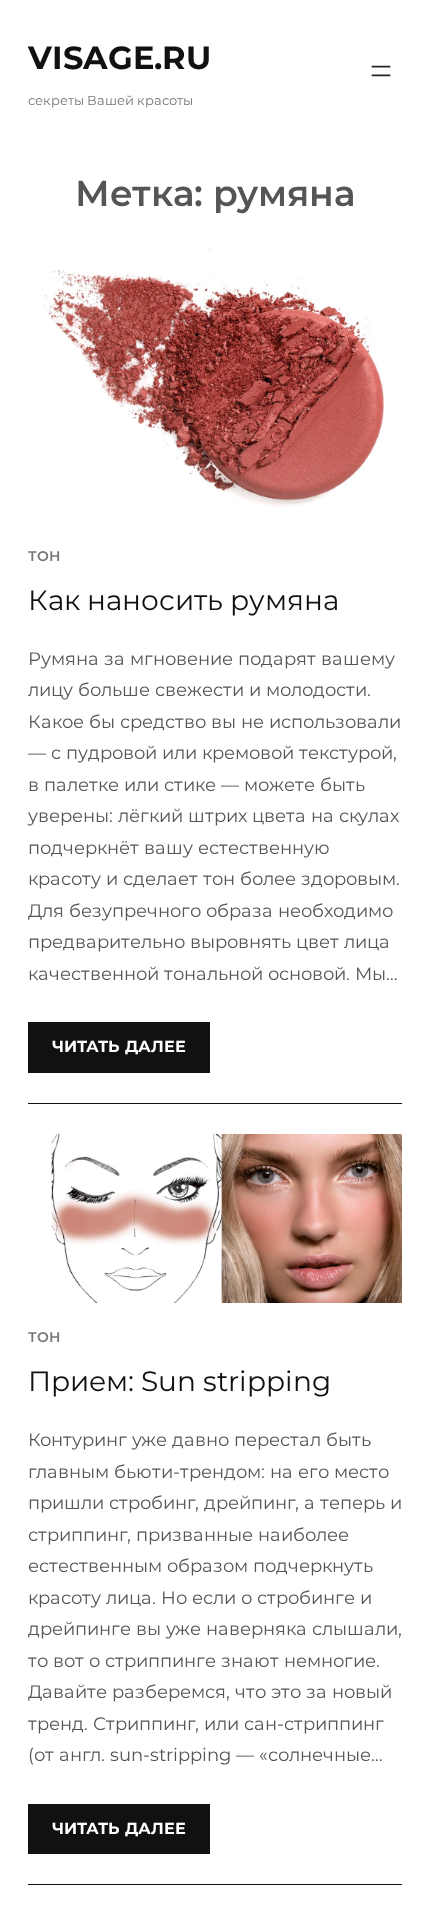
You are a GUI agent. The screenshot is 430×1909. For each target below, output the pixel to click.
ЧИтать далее (119, 1046)
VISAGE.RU (119, 57)
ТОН (44, 556)
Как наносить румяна (183, 600)
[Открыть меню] (381, 71)
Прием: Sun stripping (179, 1381)
